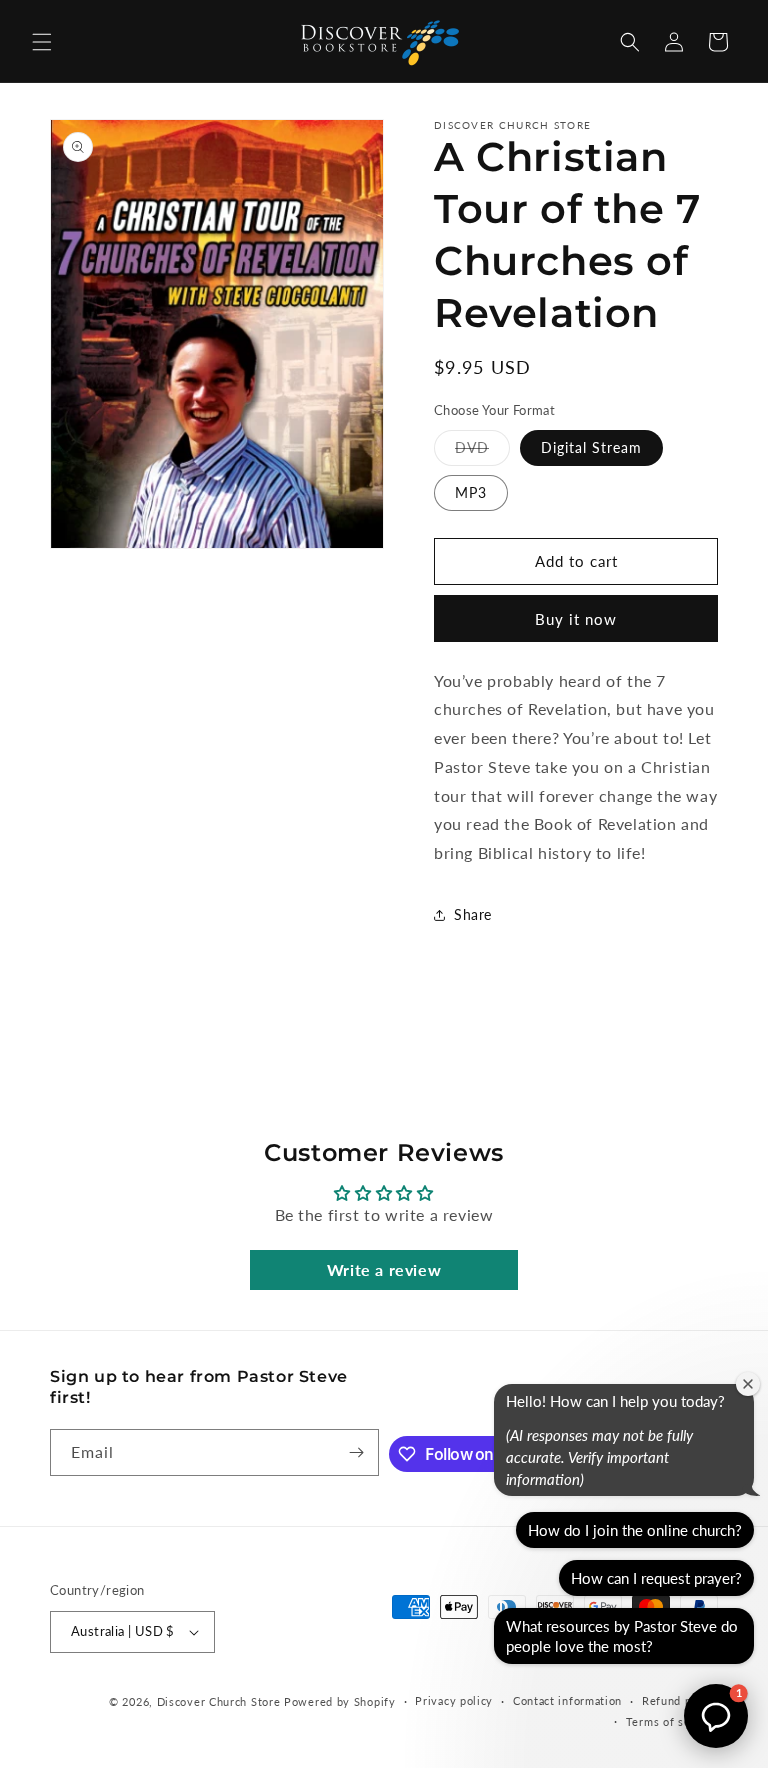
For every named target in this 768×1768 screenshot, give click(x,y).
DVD (482, 452)
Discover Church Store (219, 1701)
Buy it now (576, 619)
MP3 (471, 492)
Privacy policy (454, 1700)
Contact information (567, 1700)
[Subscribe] (356, 1452)
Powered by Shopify (340, 1701)
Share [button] (473, 914)
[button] (42, 42)
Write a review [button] (384, 1269)
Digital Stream (591, 447)
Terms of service (672, 1721)
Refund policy (680, 1700)
